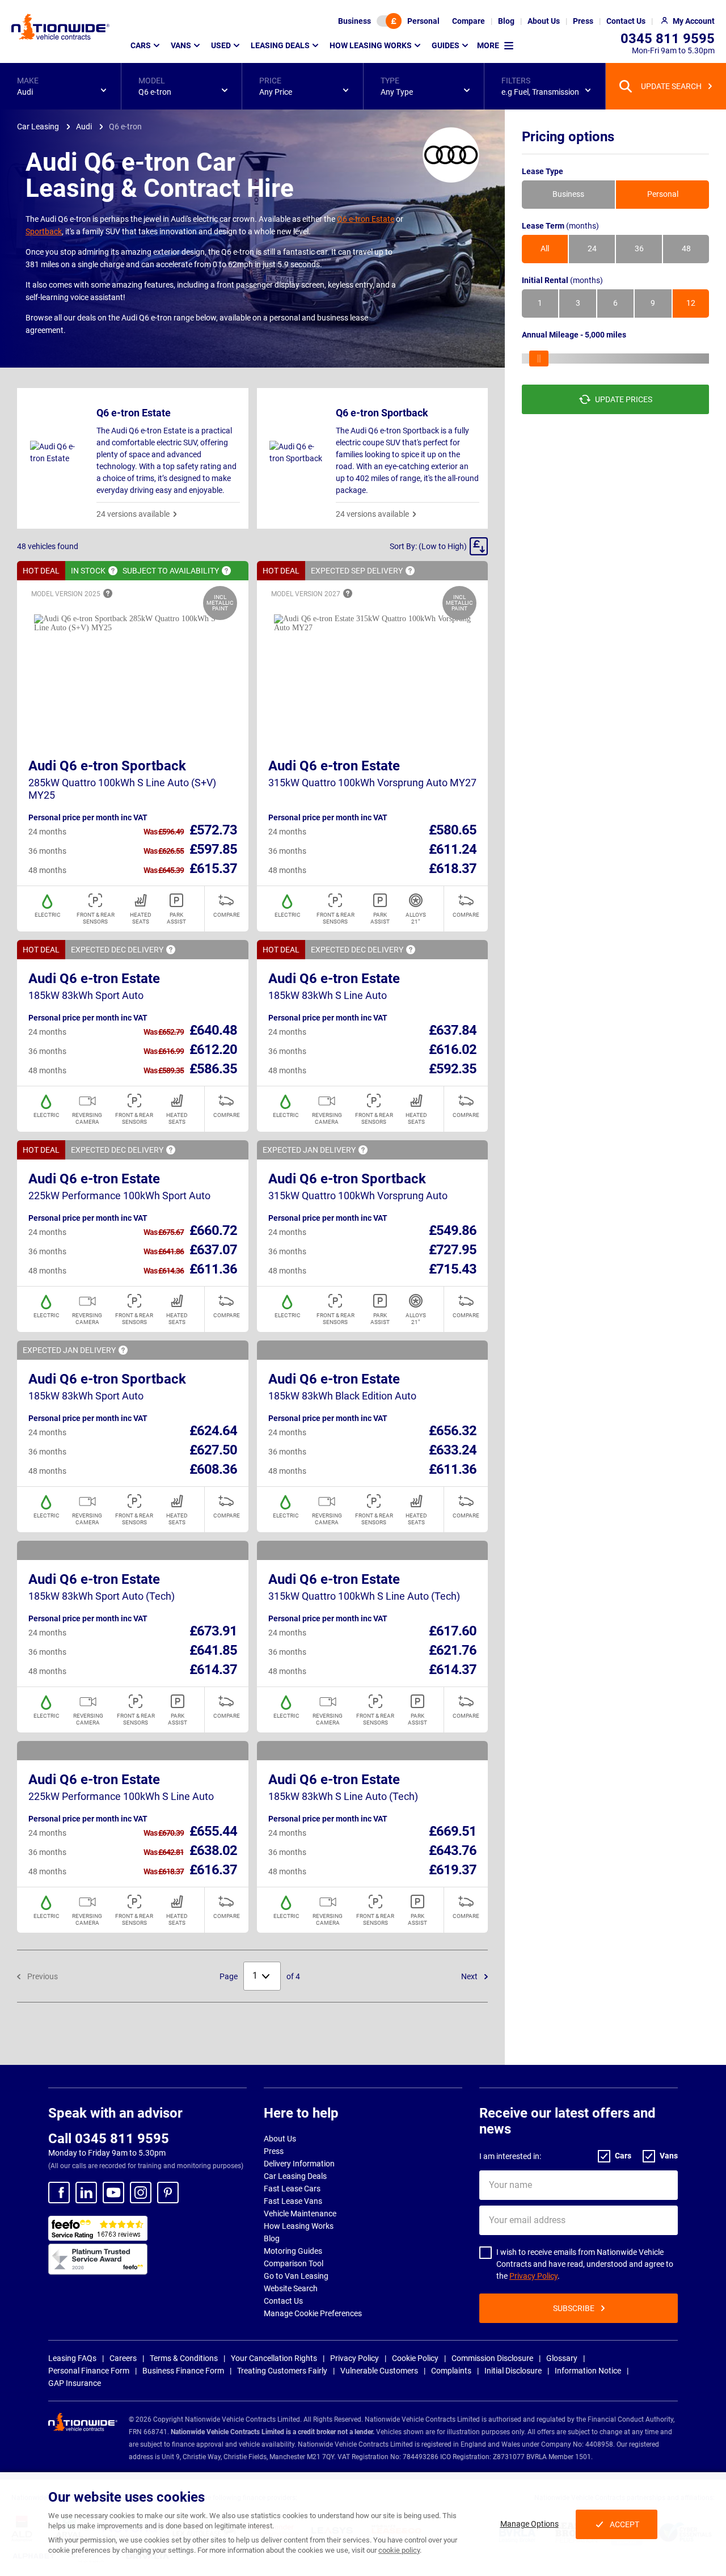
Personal (423, 21)
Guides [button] (446, 45)
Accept (624, 2524)
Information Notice (588, 2371)
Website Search (291, 2288)
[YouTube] (113, 2193)
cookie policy (399, 2550)
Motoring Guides (293, 2251)
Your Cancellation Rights (274, 2358)
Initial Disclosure (513, 2371)
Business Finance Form (183, 2371)
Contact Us (283, 2301)
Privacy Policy (533, 2276)
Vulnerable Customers (379, 2371)
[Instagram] (141, 2193)
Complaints (451, 2371)
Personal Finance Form (89, 2371)
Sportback (44, 231)
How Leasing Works (299, 2226)
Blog (272, 2238)
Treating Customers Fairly (282, 2371)
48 (686, 249)
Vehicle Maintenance (300, 2214)
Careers (123, 2358)
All (545, 249)
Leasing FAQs (72, 2358)
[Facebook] (59, 2193)
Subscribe (574, 2308)
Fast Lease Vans (293, 2201)
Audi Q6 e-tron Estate (334, 766)
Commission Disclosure (492, 2358)
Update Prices (624, 399)
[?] (113, 571)
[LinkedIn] (86, 2193)
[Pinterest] (168, 2193)
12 (691, 303)
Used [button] (221, 45)
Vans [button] (181, 45)
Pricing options (568, 137)
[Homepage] (60, 27)
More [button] (488, 45)
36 (639, 249)
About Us (280, 2139)
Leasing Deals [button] (280, 45)
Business (354, 21)
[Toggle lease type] (389, 21)
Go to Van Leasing (296, 2276)
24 (592, 249)
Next (470, 1976)
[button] (60, 86)
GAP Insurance (75, 2383)
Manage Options (529, 2524)
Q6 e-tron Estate (366, 219)
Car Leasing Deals (295, 2176)
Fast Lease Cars (292, 2189)
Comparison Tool (294, 2263)
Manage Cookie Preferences (313, 2313)
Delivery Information (299, 2164)
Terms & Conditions (184, 2358)
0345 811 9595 (668, 39)
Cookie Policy (415, 2358)
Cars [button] (141, 45)
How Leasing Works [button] (371, 45)
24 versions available (133, 514)
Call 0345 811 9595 (109, 2139)
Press (274, 2151)
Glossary (562, 2358)
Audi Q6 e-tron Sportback (107, 766)
